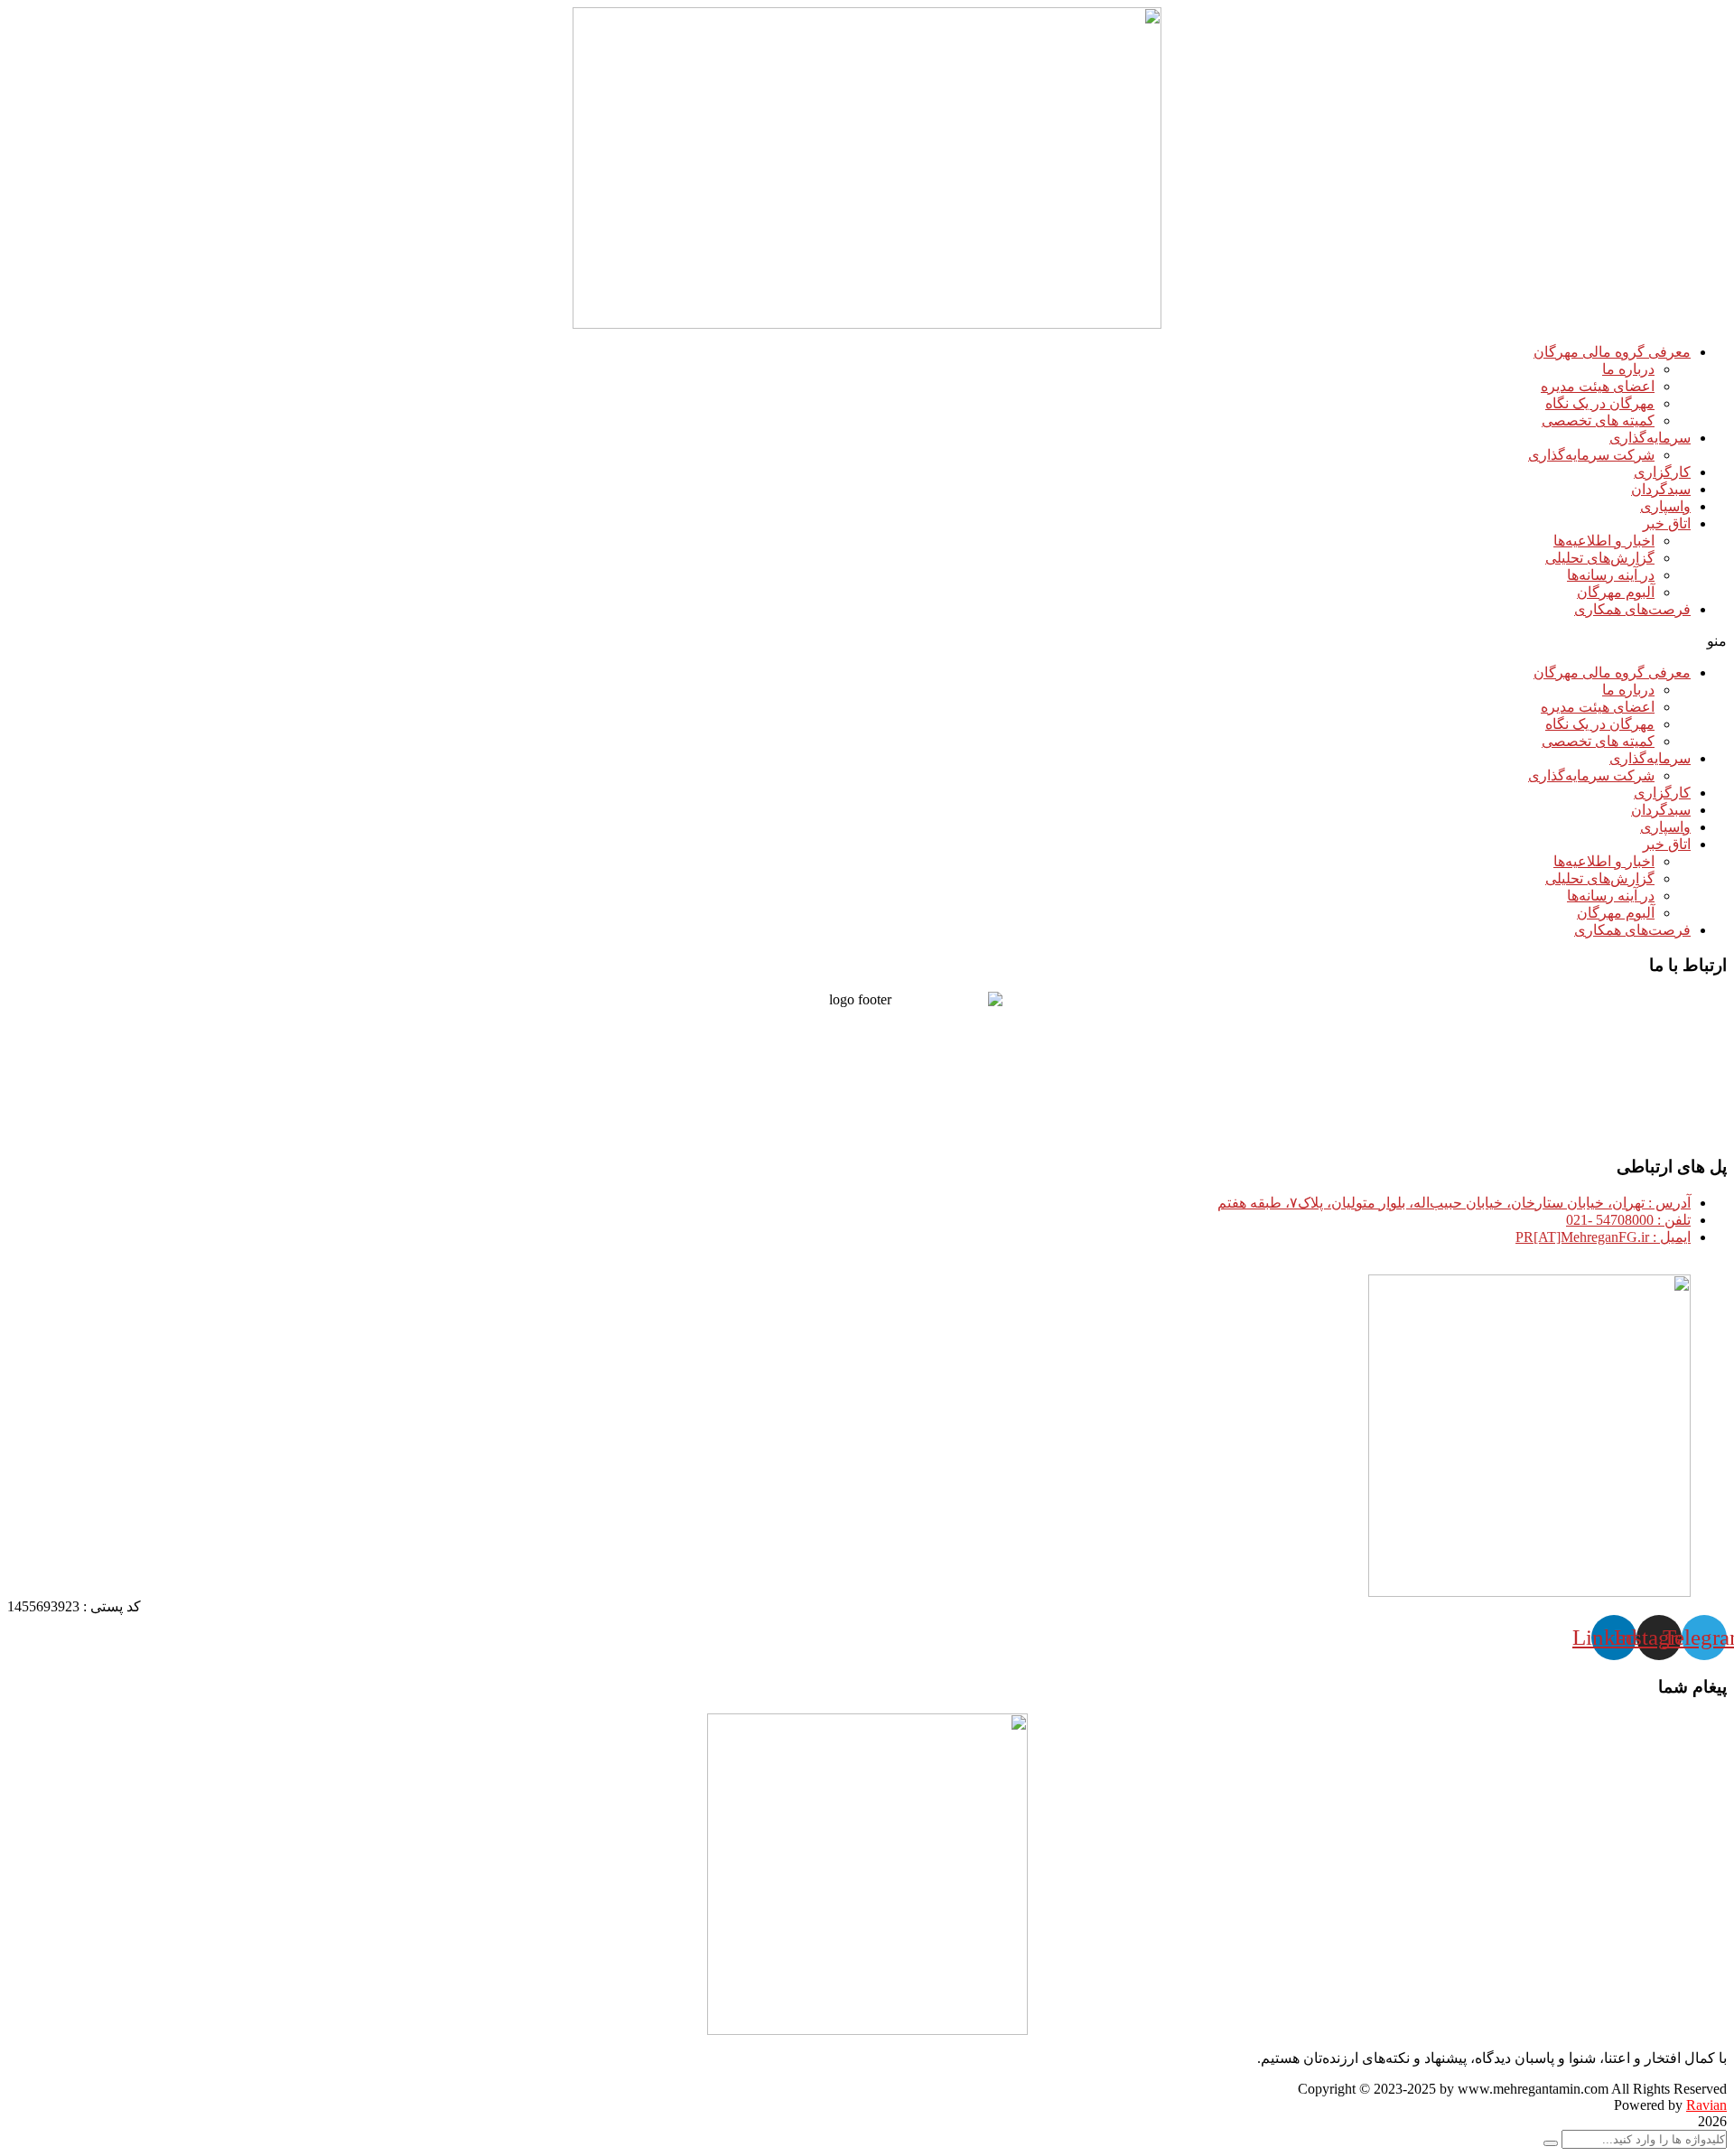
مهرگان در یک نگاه (1600, 403)
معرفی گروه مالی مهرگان (1612, 352)
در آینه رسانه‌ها (1611, 575)
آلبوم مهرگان (1616, 592)
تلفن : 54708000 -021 (1628, 1220)
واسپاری (1665, 506)
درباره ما (1628, 369)
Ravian (1706, 2105)
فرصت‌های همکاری (1632, 609)
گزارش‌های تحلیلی (1600, 558)
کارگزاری (1662, 472)
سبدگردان (1661, 489)
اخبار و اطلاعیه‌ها (1604, 541)
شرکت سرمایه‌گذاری (1591, 455)
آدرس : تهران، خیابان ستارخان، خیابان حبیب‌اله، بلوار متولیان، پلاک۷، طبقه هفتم (1454, 1203)
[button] (867, 641)
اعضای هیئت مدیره (1598, 386)
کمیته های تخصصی (1598, 420)
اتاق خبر (1667, 523)
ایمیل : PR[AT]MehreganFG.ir (1603, 1237)
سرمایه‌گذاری (1650, 438)
